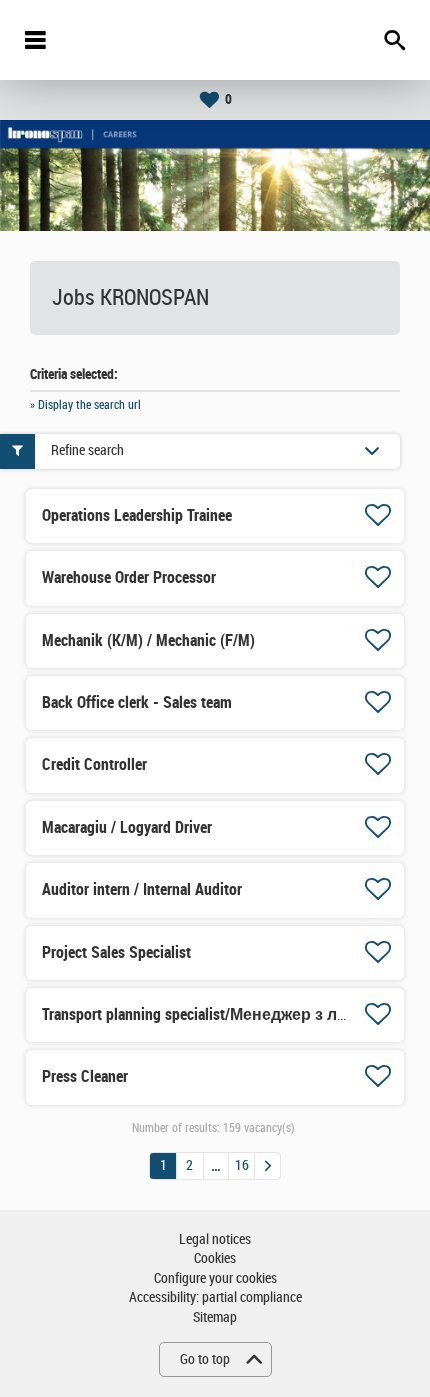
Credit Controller (94, 764)
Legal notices (215, 1239)
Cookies (215, 1258)
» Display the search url (85, 405)
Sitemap (215, 1317)
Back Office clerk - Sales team (137, 702)
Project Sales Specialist (116, 952)
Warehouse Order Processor (129, 577)
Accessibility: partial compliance (215, 1297)
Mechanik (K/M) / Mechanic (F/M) (148, 640)
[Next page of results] (267, 1166)
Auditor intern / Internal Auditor (142, 889)
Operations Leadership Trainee (137, 515)
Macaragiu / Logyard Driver (127, 827)
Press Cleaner (85, 1076)
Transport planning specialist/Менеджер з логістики (222, 1014)
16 (242, 1165)
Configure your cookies (215, 1278)
